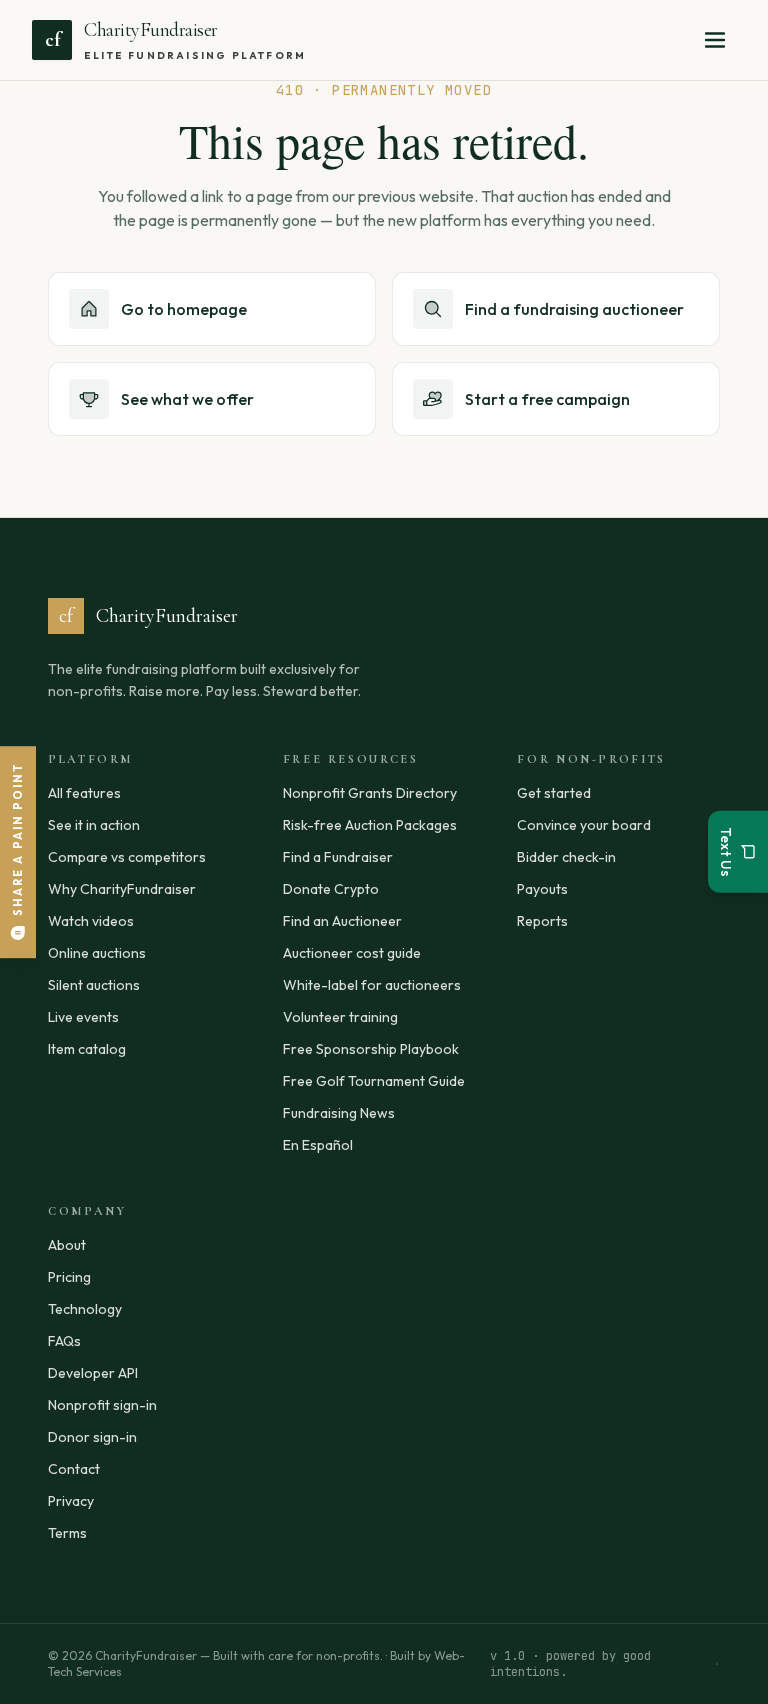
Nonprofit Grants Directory (370, 793)
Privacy (71, 1501)
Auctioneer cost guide (352, 953)
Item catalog (87, 1049)
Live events (83, 1017)
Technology (85, 1309)
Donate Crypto (331, 889)
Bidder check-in (566, 857)
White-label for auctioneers (372, 985)
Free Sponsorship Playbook (371, 1049)
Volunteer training (340, 1017)
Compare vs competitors (127, 857)
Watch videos (91, 921)
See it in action (94, 825)
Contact (74, 1469)
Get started (554, 793)
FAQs (64, 1341)
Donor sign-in (92, 1437)
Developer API (93, 1373)
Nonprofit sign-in (102, 1405)
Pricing (69, 1277)
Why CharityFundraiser (122, 889)
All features (84, 793)
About (67, 1245)
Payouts (542, 889)
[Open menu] (715, 40)
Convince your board (584, 825)
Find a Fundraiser (338, 857)
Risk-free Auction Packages (370, 825)
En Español (318, 1145)
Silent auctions (94, 985)
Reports (542, 921)
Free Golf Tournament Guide (374, 1081)
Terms (67, 1533)
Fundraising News (339, 1113)
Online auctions (97, 953)
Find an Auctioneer (342, 921)
